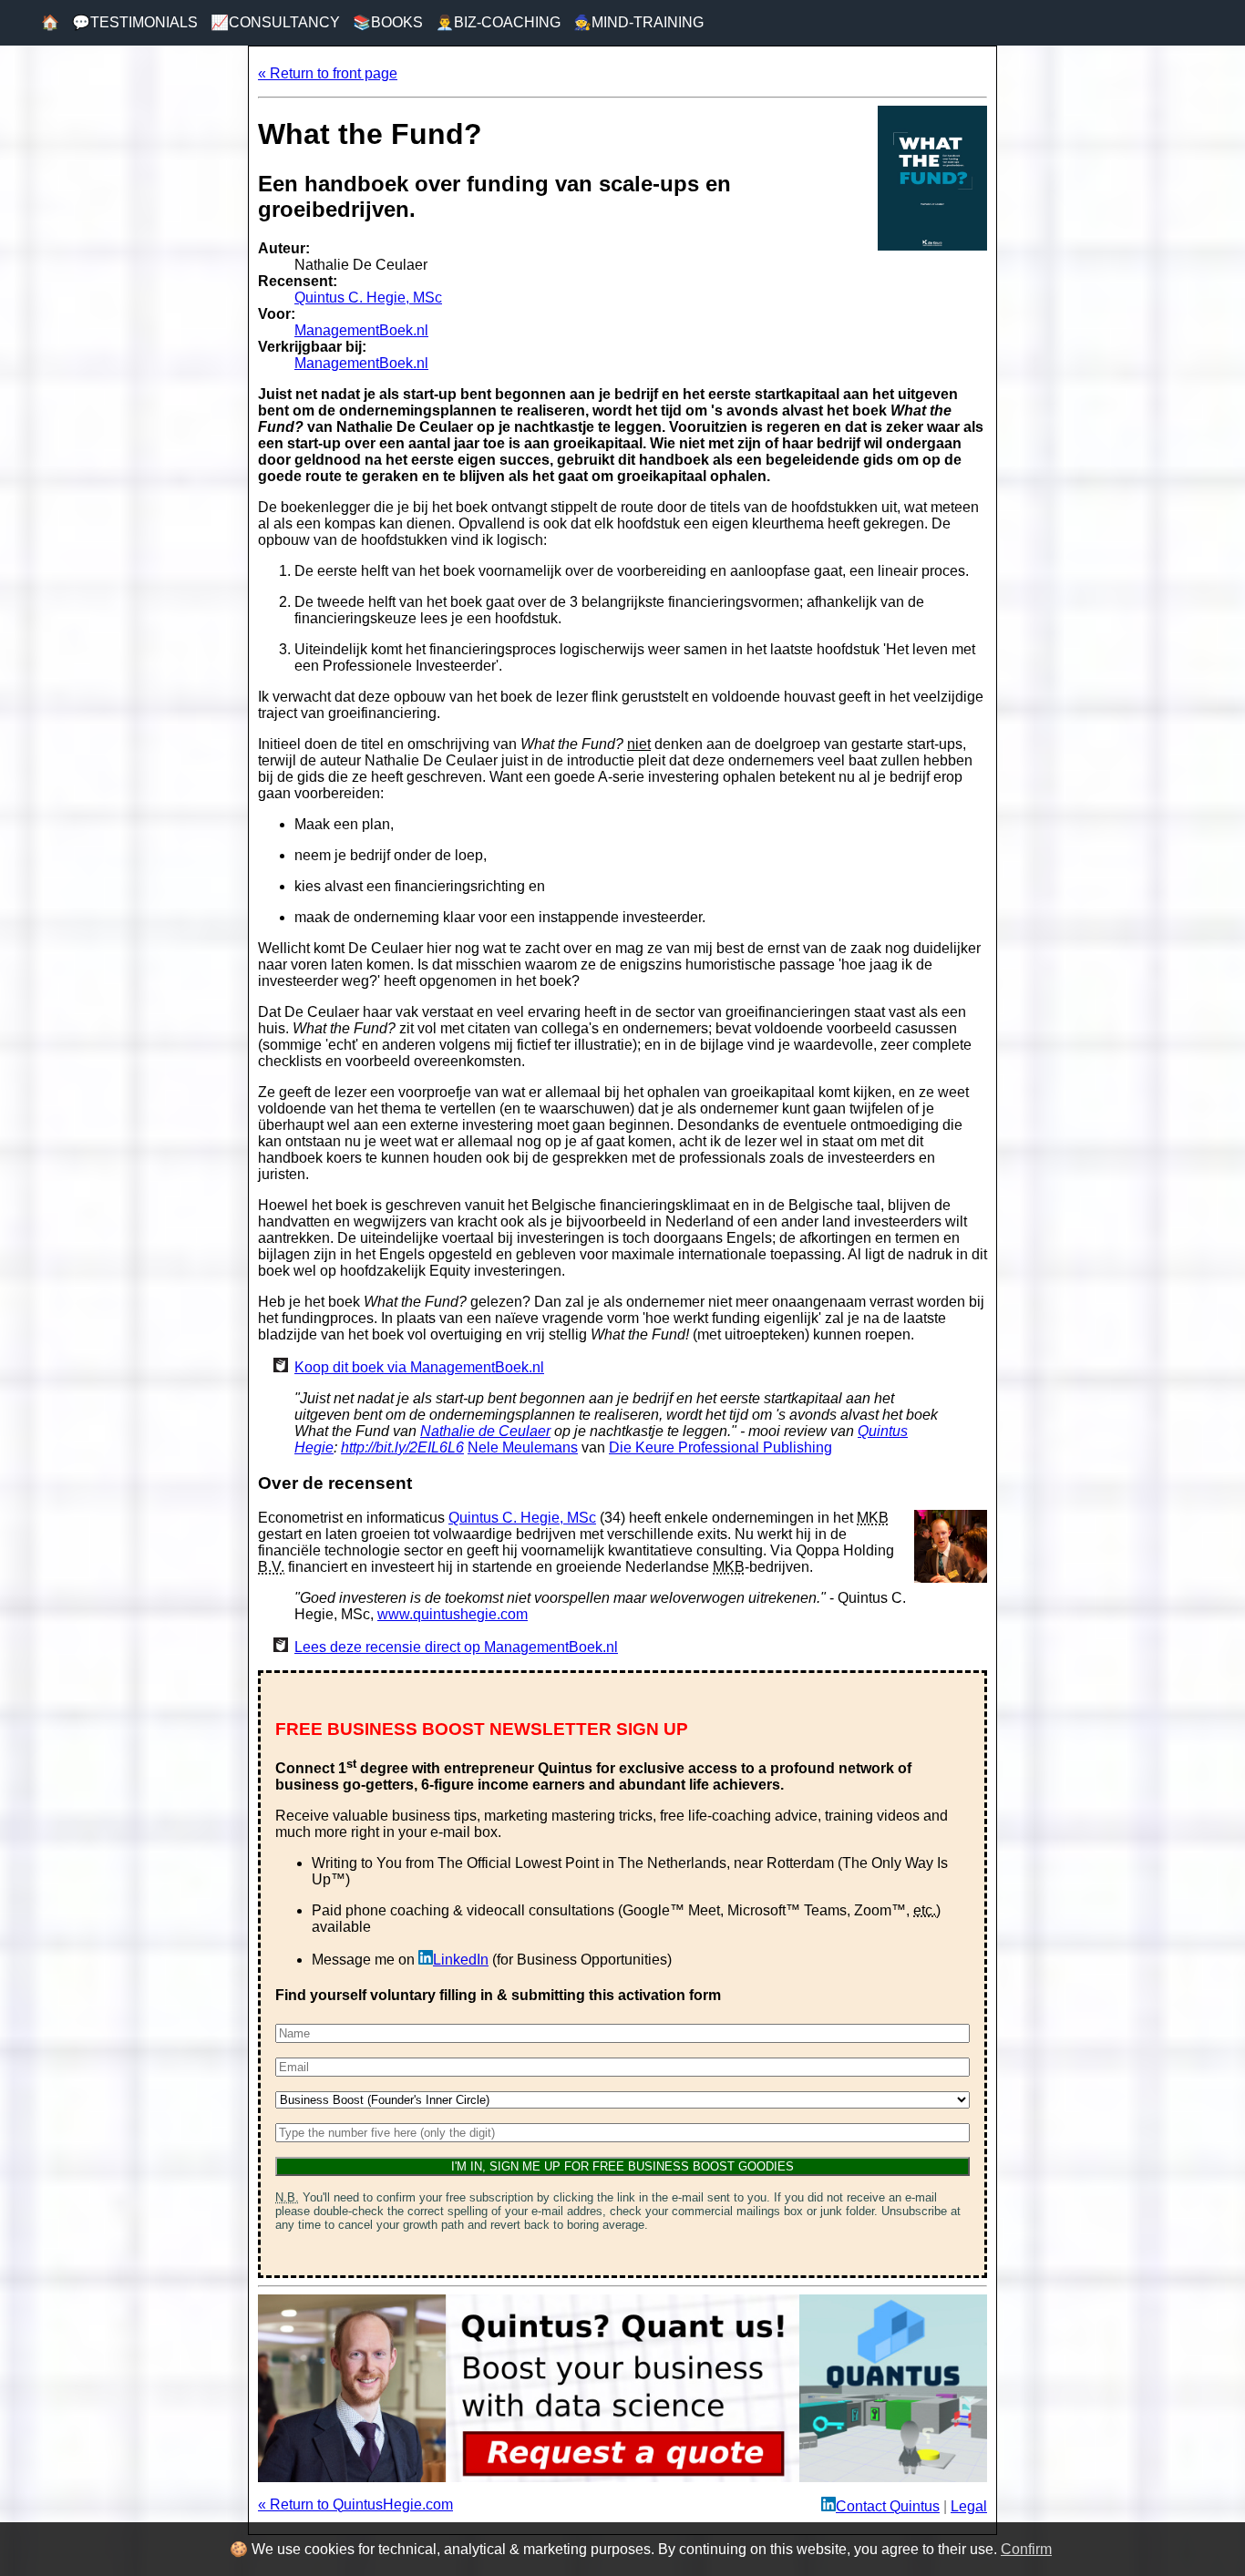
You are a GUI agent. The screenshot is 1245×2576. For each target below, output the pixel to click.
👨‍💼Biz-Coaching (498, 22)
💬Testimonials (135, 22)
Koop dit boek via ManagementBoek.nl (419, 1367)
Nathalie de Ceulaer (485, 1431)
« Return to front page (328, 73)
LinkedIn (461, 1960)
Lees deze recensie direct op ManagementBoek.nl (456, 1647)
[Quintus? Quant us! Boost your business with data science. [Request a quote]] (622, 2477)
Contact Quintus (888, 2506)
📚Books (388, 22)
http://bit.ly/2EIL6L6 (402, 1447)
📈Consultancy (275, 22)
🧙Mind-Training (638, 22)
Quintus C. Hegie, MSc (368, 298)
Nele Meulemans (523, 1447)
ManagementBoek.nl (361, 330)
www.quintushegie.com (453, 1614)
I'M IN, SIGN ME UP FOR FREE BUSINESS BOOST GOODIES (622, 2166)
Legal (969, 2506)
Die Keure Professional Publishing (720, 1447)
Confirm (1026, 2549)
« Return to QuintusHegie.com (355, 2504)
